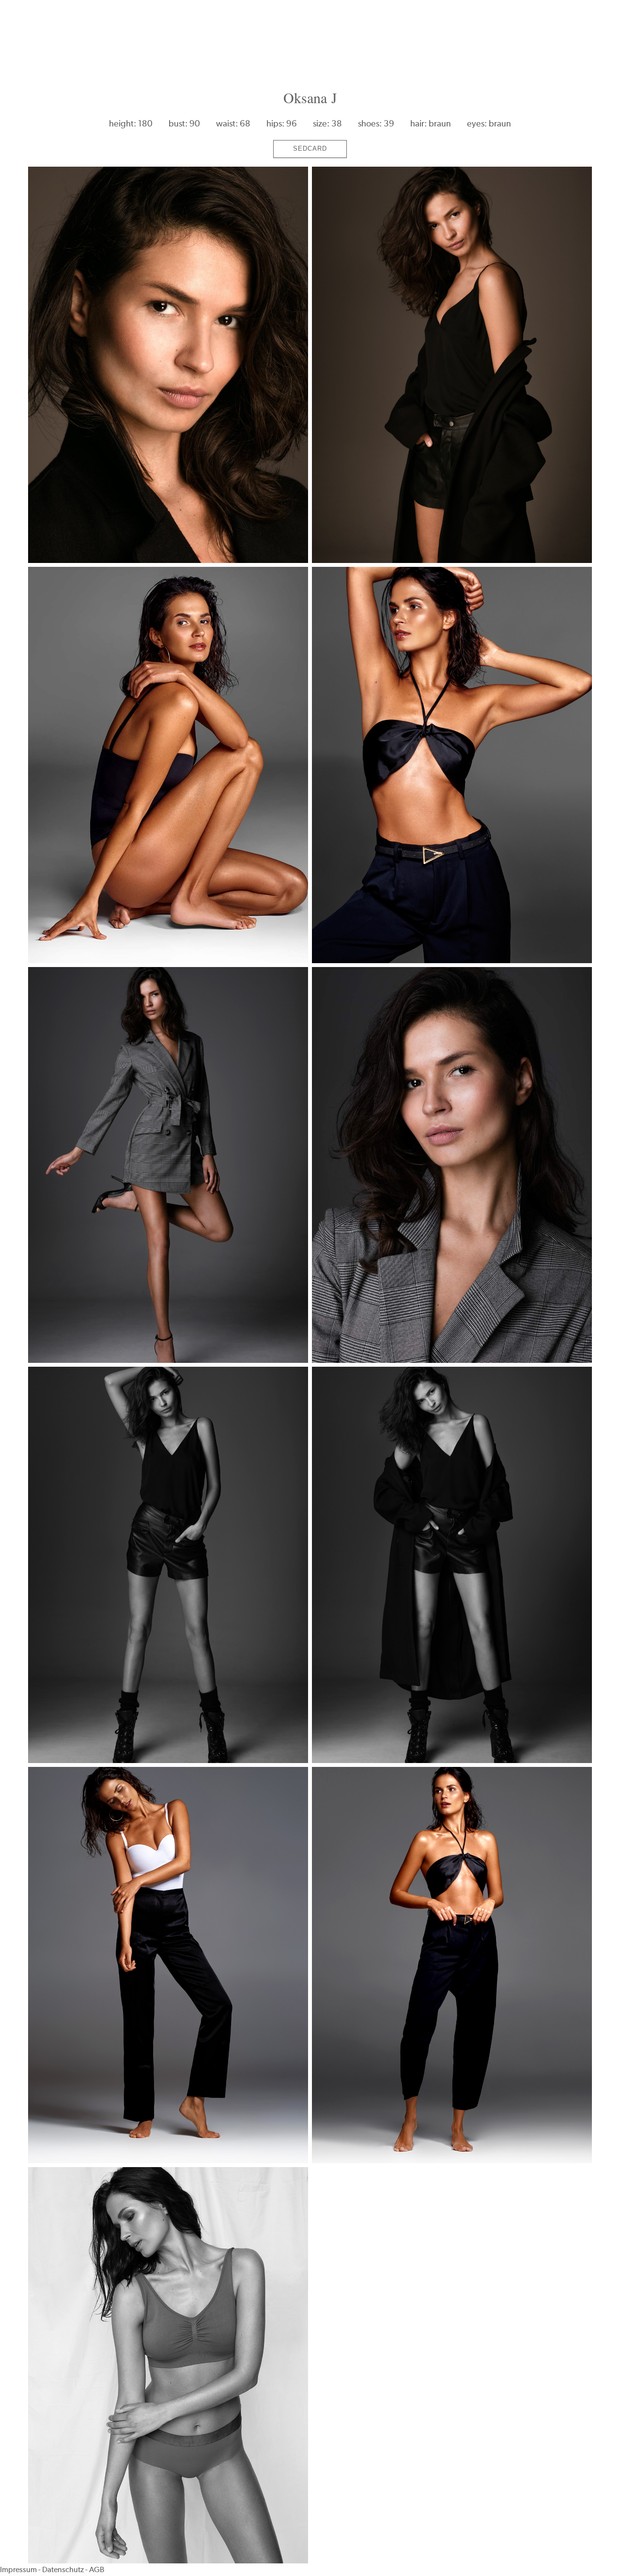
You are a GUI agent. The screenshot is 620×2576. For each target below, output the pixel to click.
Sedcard (310, 148)
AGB (97, 2569)
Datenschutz (63, 2569)
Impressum (18, 2569)
